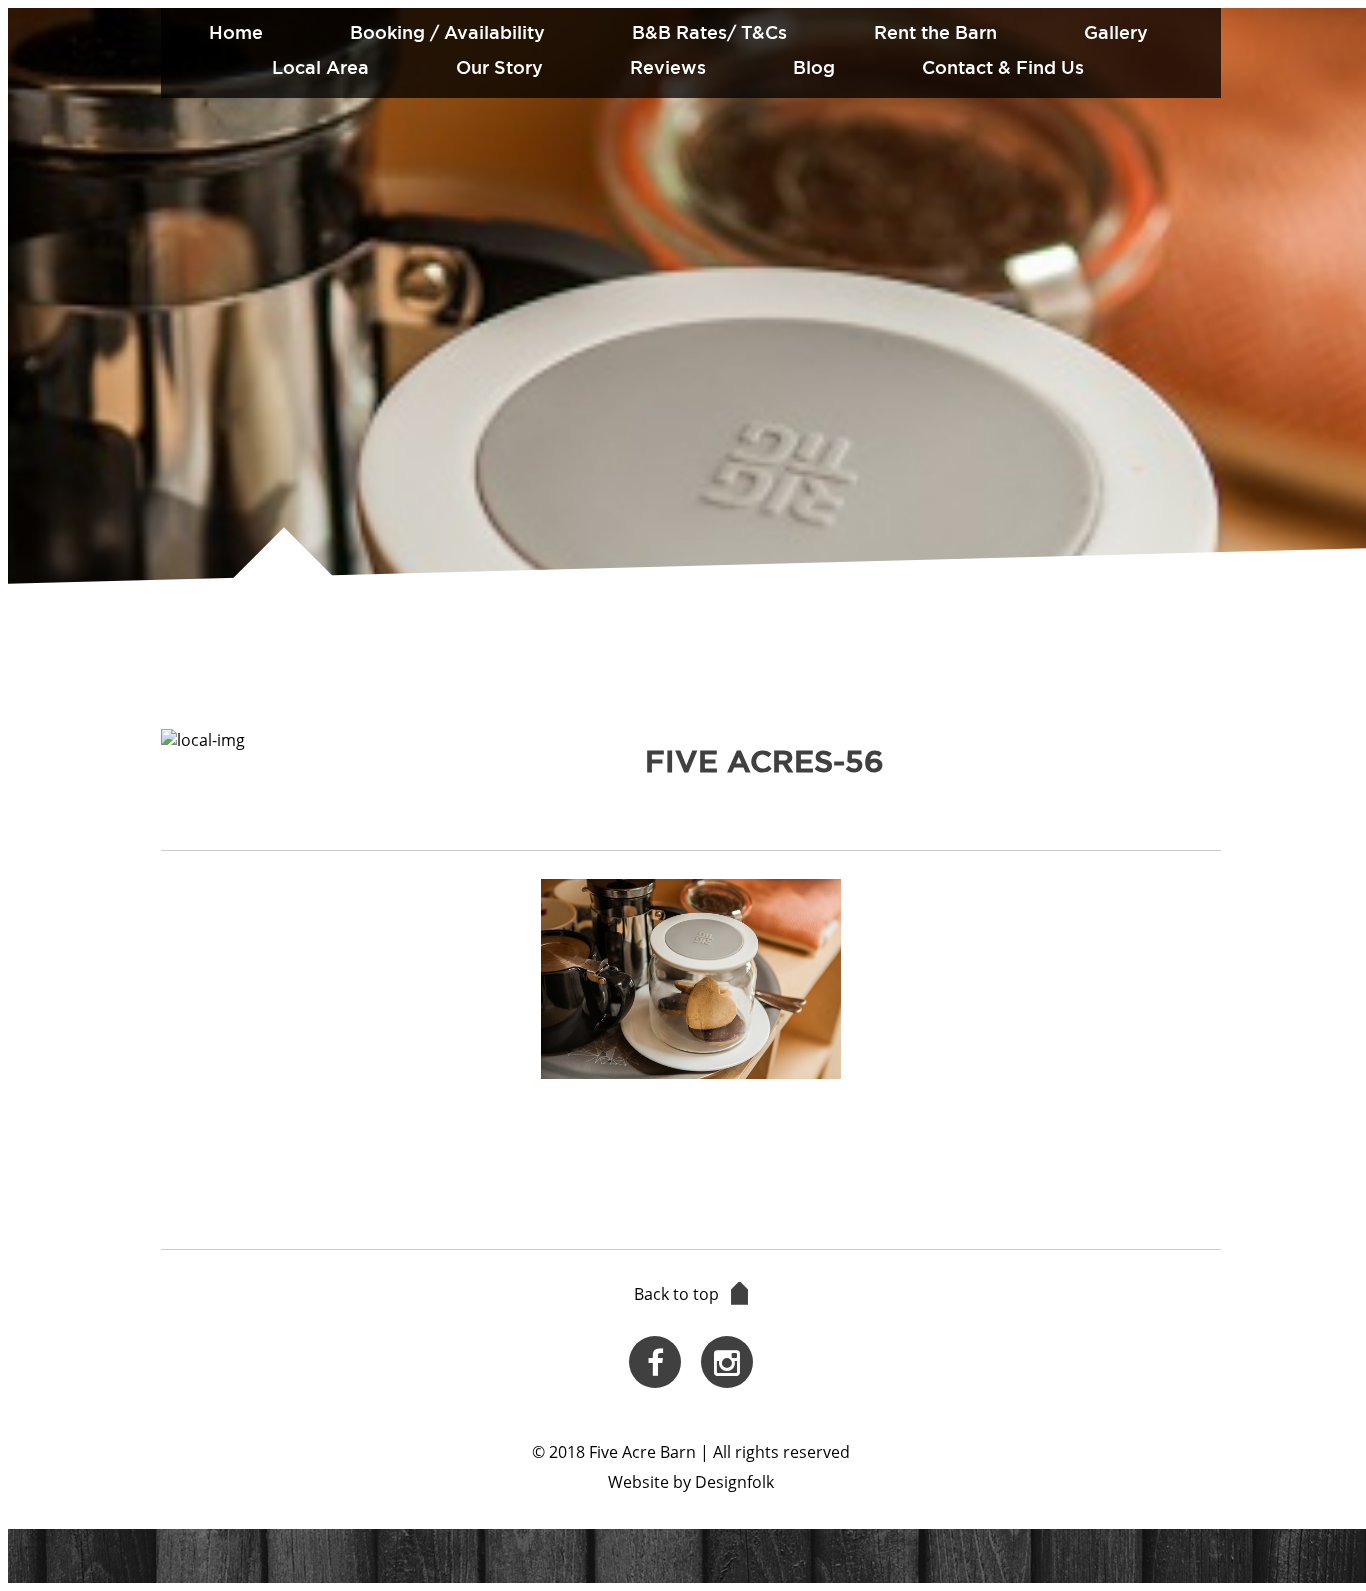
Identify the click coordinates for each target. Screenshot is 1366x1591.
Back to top (676, 1294)
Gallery (1116, 32)
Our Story (499, 67)
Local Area (320, 67)
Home (236, 32)
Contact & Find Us (1003, 67)
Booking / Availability (447, 32)
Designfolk (734, 1482)
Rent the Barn (935, 32)
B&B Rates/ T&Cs (709, 32)
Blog (814, 67)
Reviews (668, 67)
